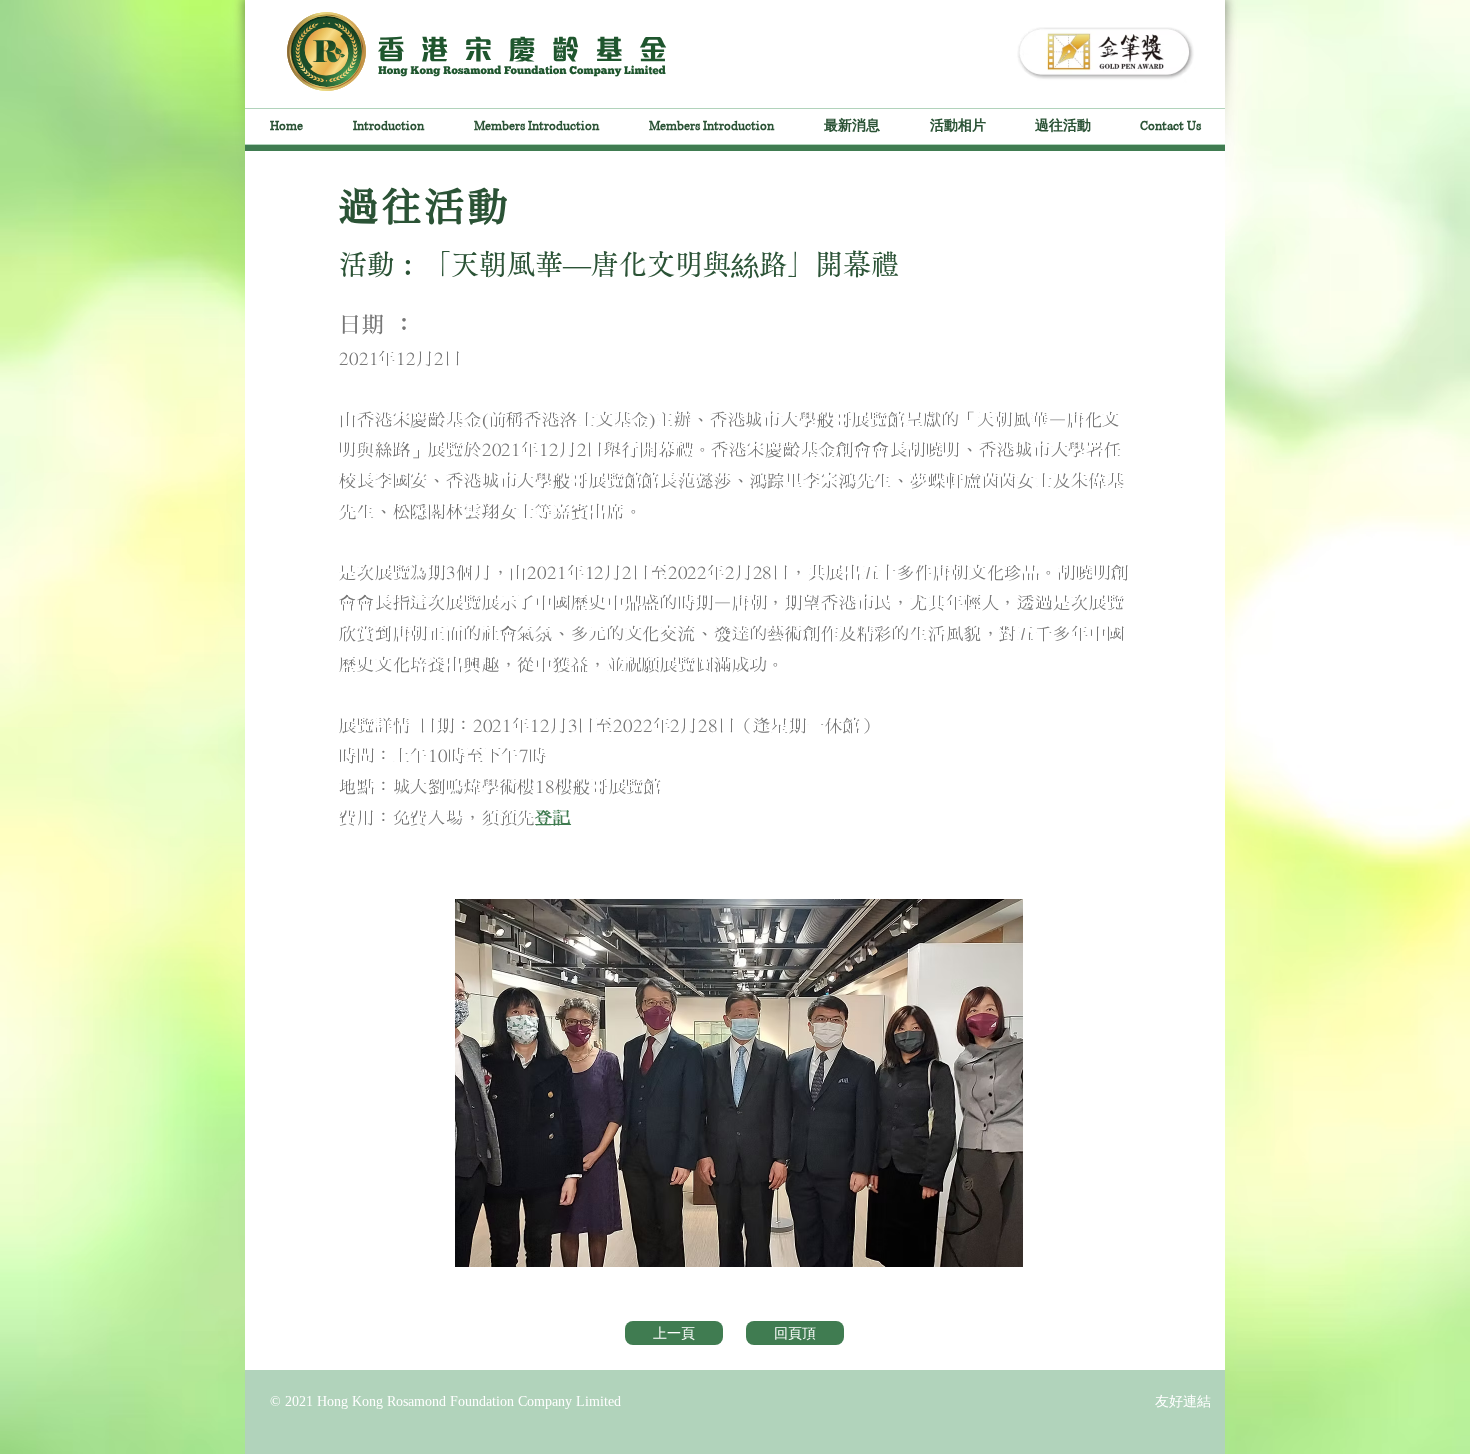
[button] (739, 1083)
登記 (553, 818)
